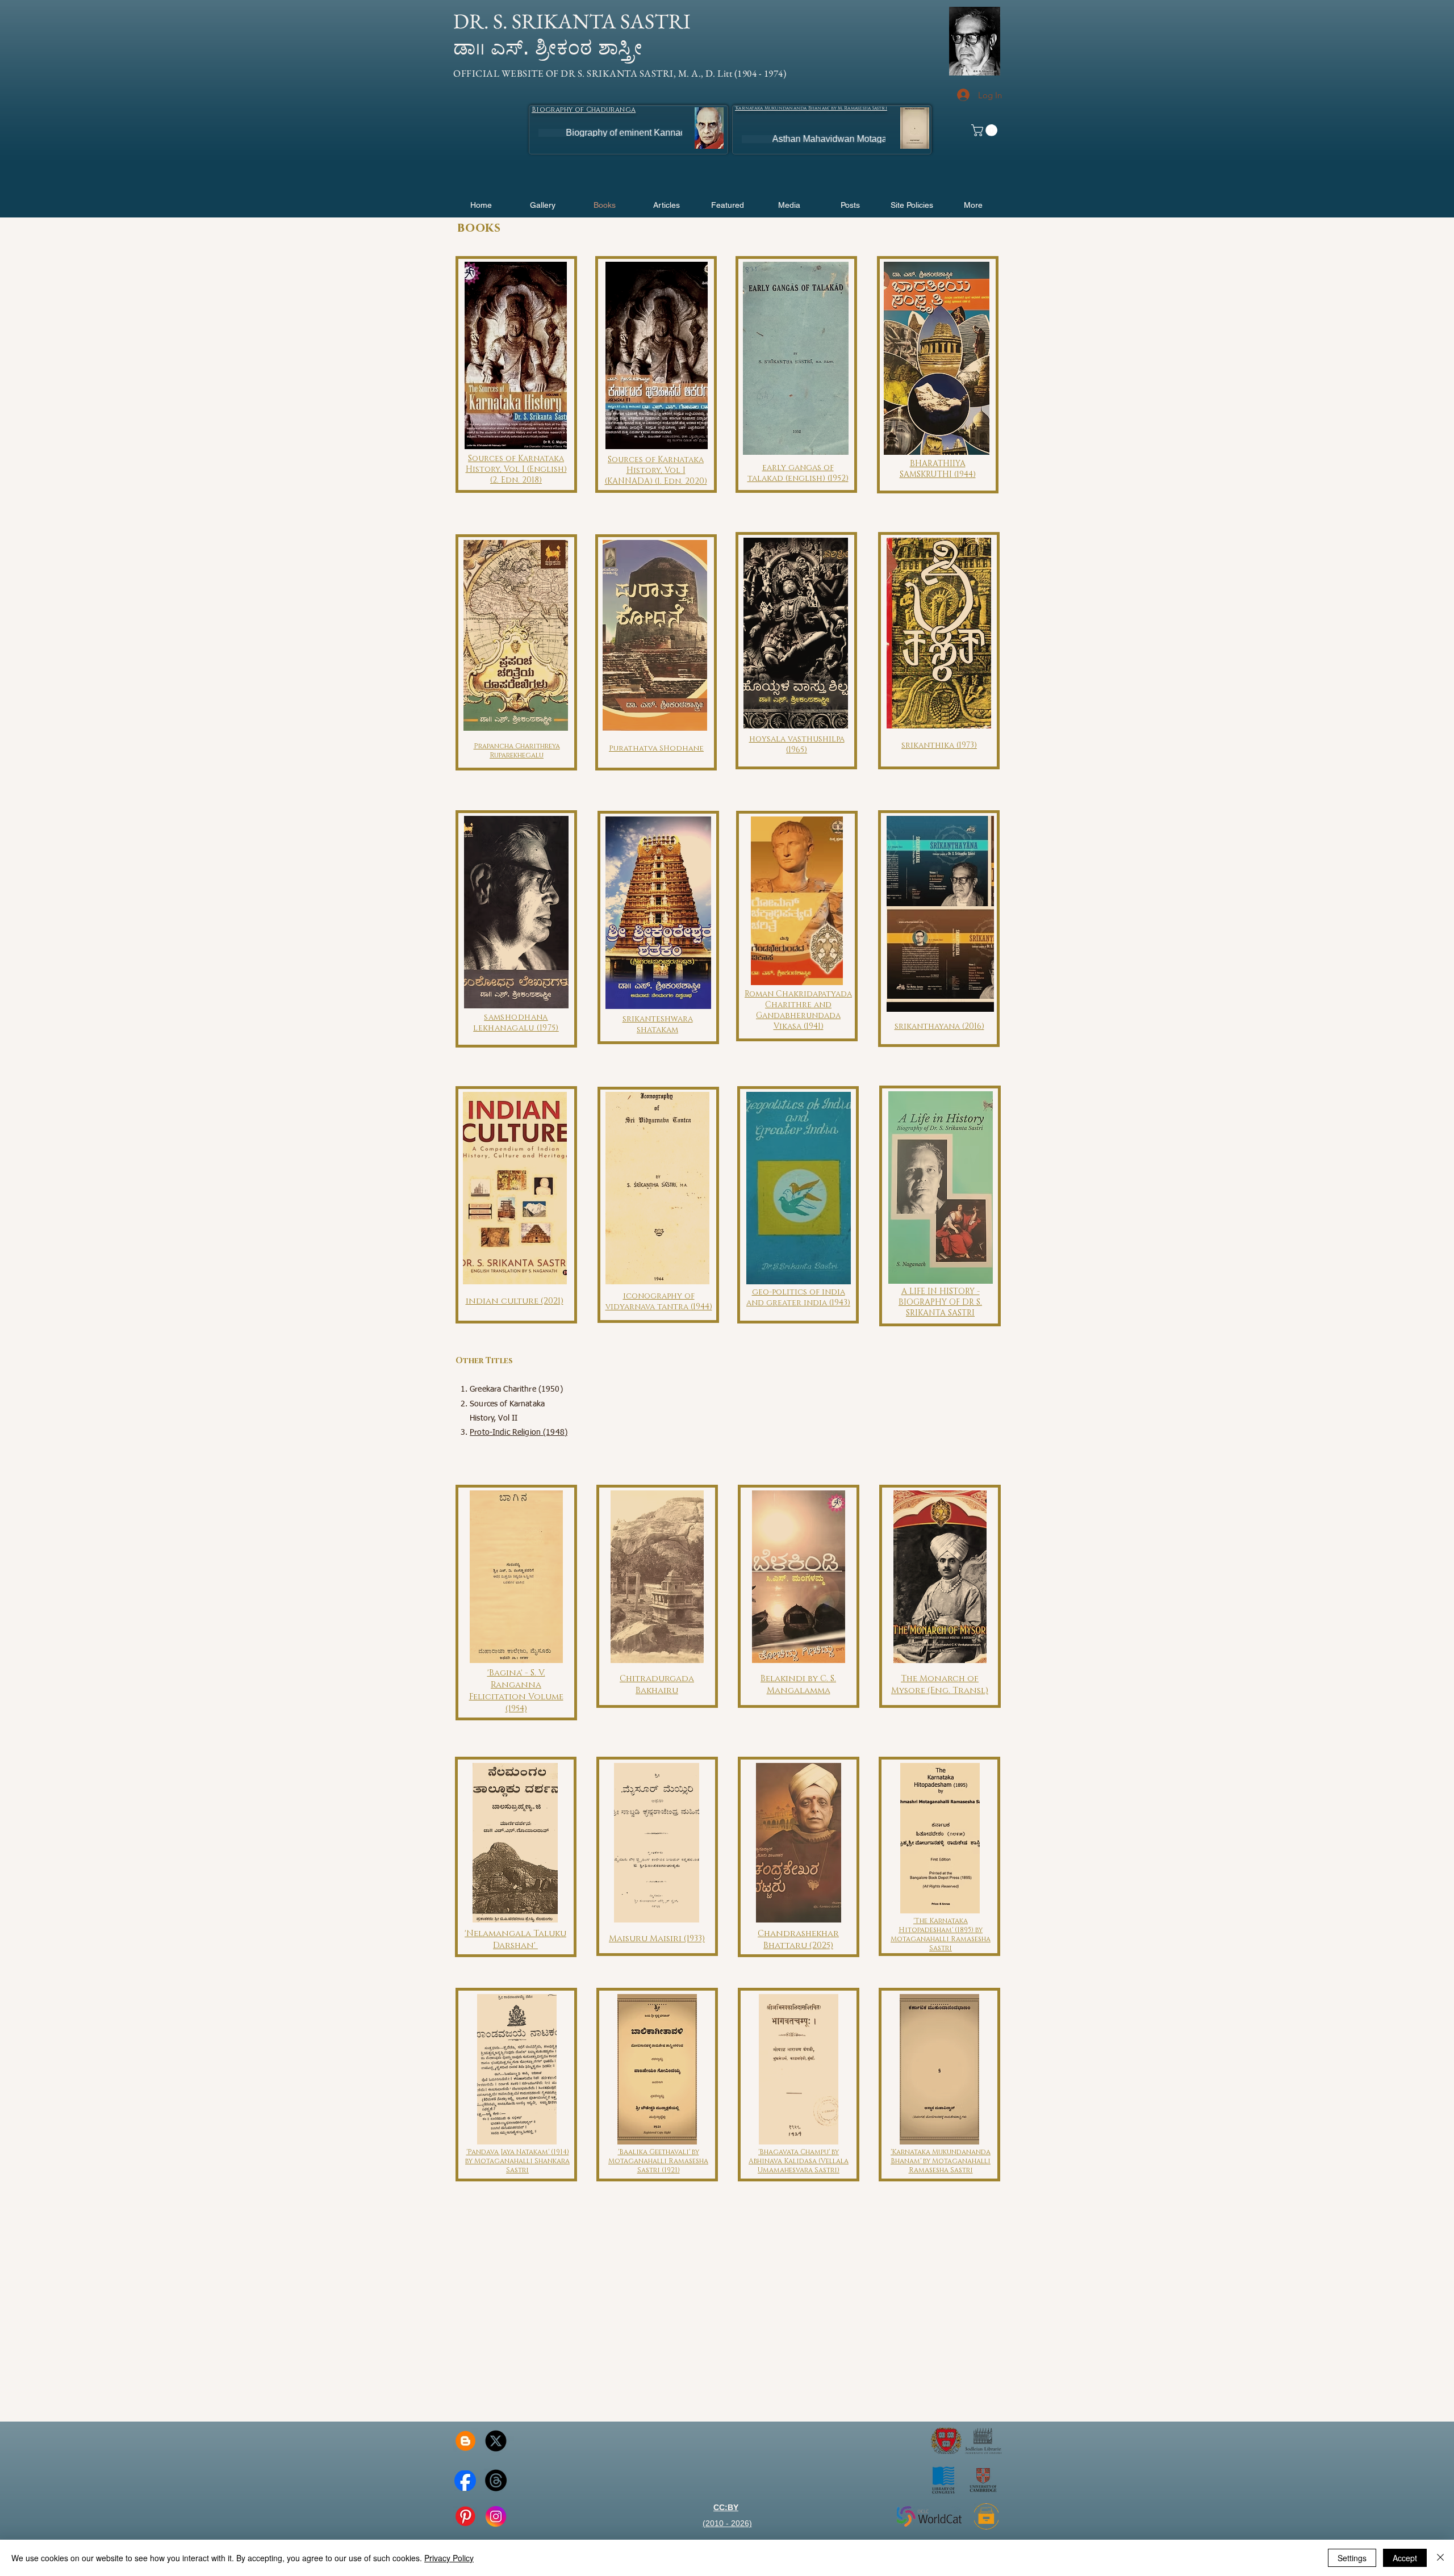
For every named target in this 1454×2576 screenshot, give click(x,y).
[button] (573, 22)
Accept (1405, 2558)
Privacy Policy (449, 2558)
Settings (1352, 2558)
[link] (986, 130)
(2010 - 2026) (727, 2523)
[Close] (1440, 2558)
